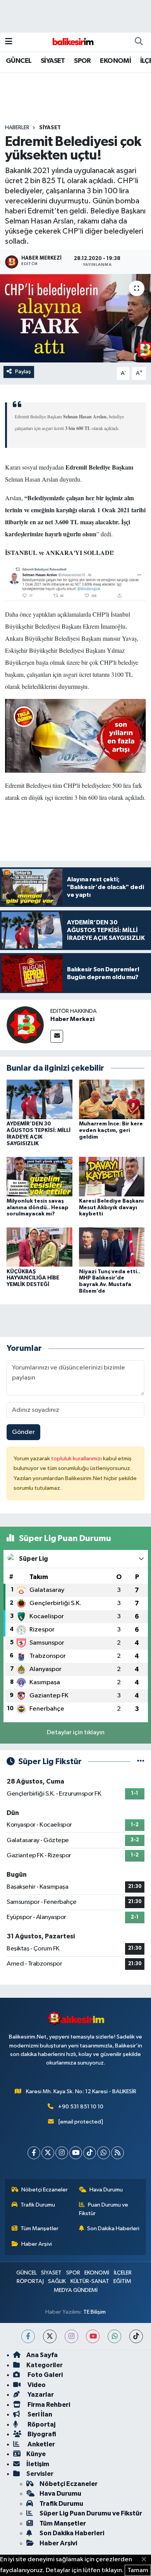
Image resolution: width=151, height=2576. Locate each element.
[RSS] (118, 2153)
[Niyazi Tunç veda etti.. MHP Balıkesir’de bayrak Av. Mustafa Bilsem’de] (112, 1247)
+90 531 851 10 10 (81, 2107)
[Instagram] (62, 2153)
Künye (36, 2454)
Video (36, 2385)
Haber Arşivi (37, 2244)
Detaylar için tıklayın (76, 1733)
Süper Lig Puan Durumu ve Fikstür (91, 2513)
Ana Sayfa (42, 2355)
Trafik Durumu (38, 2205)
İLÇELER (123, 2273)
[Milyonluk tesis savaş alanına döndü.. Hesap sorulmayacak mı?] (39, 1176)
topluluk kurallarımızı (77, 1459)
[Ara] (139, 42)
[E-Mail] (57, 1036)
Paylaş (23, 372)
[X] (48, 2153)
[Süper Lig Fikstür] (141, 1762)
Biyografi (41, 2434)
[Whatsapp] (104, 2153)
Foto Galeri (45, 2375)
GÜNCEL (19, 61)
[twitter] (50, 2336)
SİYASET (53, 61)
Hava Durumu (106, 2190)
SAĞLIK (57, 2281)
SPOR (82, 61)
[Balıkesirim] (72, 42)
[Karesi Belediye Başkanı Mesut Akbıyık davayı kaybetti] (112, 1176)
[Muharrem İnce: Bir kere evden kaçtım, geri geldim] (112, 1099)
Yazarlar (40, 2395)
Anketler (41, 2444)
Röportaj (41, 2424)
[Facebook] (34, 2153)
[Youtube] (76, 2153)
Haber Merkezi (72, 1019)
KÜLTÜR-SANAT (90, 2281)
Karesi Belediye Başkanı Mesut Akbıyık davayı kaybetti (111, 1208)
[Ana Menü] (9, 42)
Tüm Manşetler (39, 2228)
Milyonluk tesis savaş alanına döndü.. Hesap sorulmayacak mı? (38, 1208)
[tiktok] (136, 2336)
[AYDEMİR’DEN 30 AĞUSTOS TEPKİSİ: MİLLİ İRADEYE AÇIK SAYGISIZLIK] (39, 1099)
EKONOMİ (115, 61)
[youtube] (93, 2336)
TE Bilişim (94, 2312)
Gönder (23, 1432)
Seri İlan (39, 2414)
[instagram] (71, 2336)
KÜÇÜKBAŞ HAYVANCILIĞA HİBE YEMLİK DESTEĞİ (33, 1278)
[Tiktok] (90, 2153)
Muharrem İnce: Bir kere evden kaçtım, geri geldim (111, 1130)
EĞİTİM (122, 2281)
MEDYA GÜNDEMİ (76, 2290)
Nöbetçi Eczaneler (45, 2190)
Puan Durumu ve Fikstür (104, 2209)
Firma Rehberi (48, 2405)
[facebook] (28, 2336)
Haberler (17, 128)
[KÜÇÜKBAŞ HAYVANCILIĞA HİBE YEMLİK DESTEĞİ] (39, 1247)
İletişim (38, 2464)
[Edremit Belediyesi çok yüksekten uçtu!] (75, 318)
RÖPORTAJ (30, 2281)
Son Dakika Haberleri (113, 2228)
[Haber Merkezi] (25, 1025)
